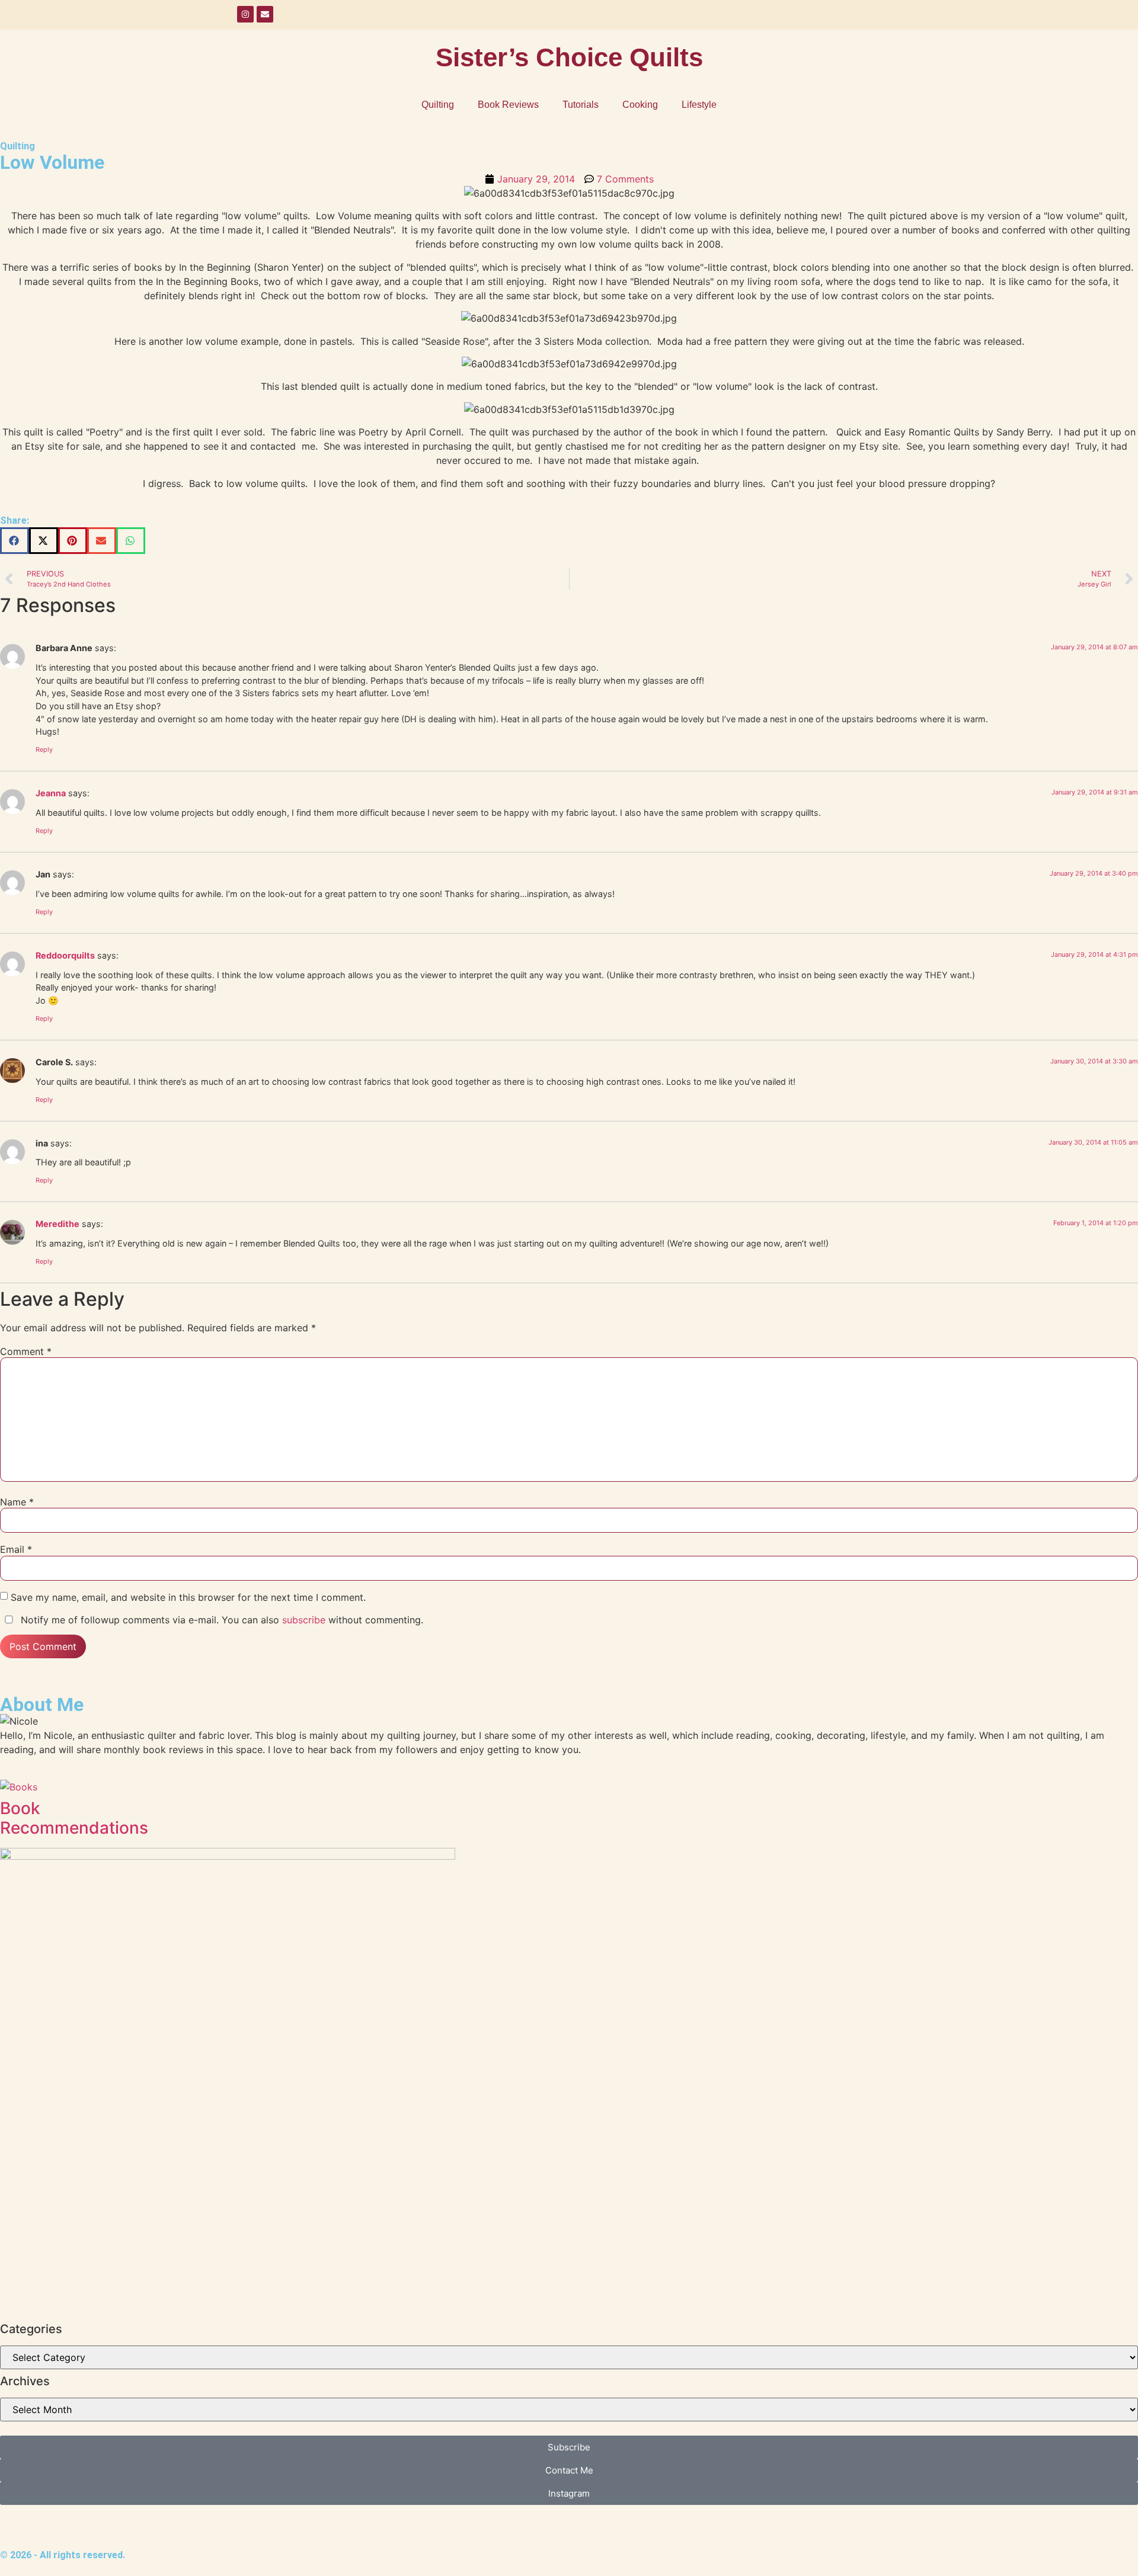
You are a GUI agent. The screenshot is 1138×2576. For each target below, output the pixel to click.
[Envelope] (265, 14)
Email (16, 1549)
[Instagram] (245, 14)
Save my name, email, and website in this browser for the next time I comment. (188, 1597)
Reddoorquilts (65, 955)
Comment (26, 1351)
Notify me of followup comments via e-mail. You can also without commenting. (220, 1620)
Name (17, 1502)
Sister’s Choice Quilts (569, 57)
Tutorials (581, 105)
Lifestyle (699, 105)
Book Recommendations (74, 1818)
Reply (44, 749)
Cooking (640, 105)
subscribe (304, 1620)
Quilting (438, 105)
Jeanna (51, 793)
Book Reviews (508, 105)
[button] (15, 541)
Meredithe (57, 1224)
